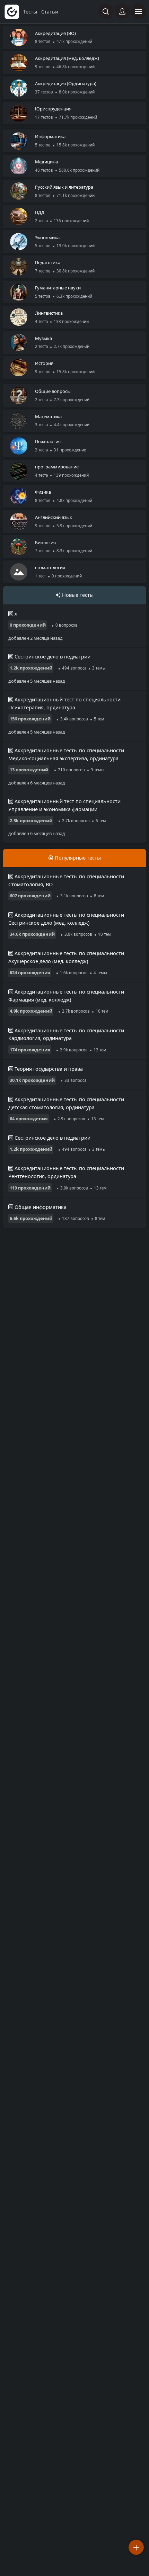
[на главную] (12, 12)
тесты (31, 12)
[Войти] (122, 11)
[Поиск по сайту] (106, 11)
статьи (50, 12)
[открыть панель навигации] (139, 11)
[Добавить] (136, 2547)
